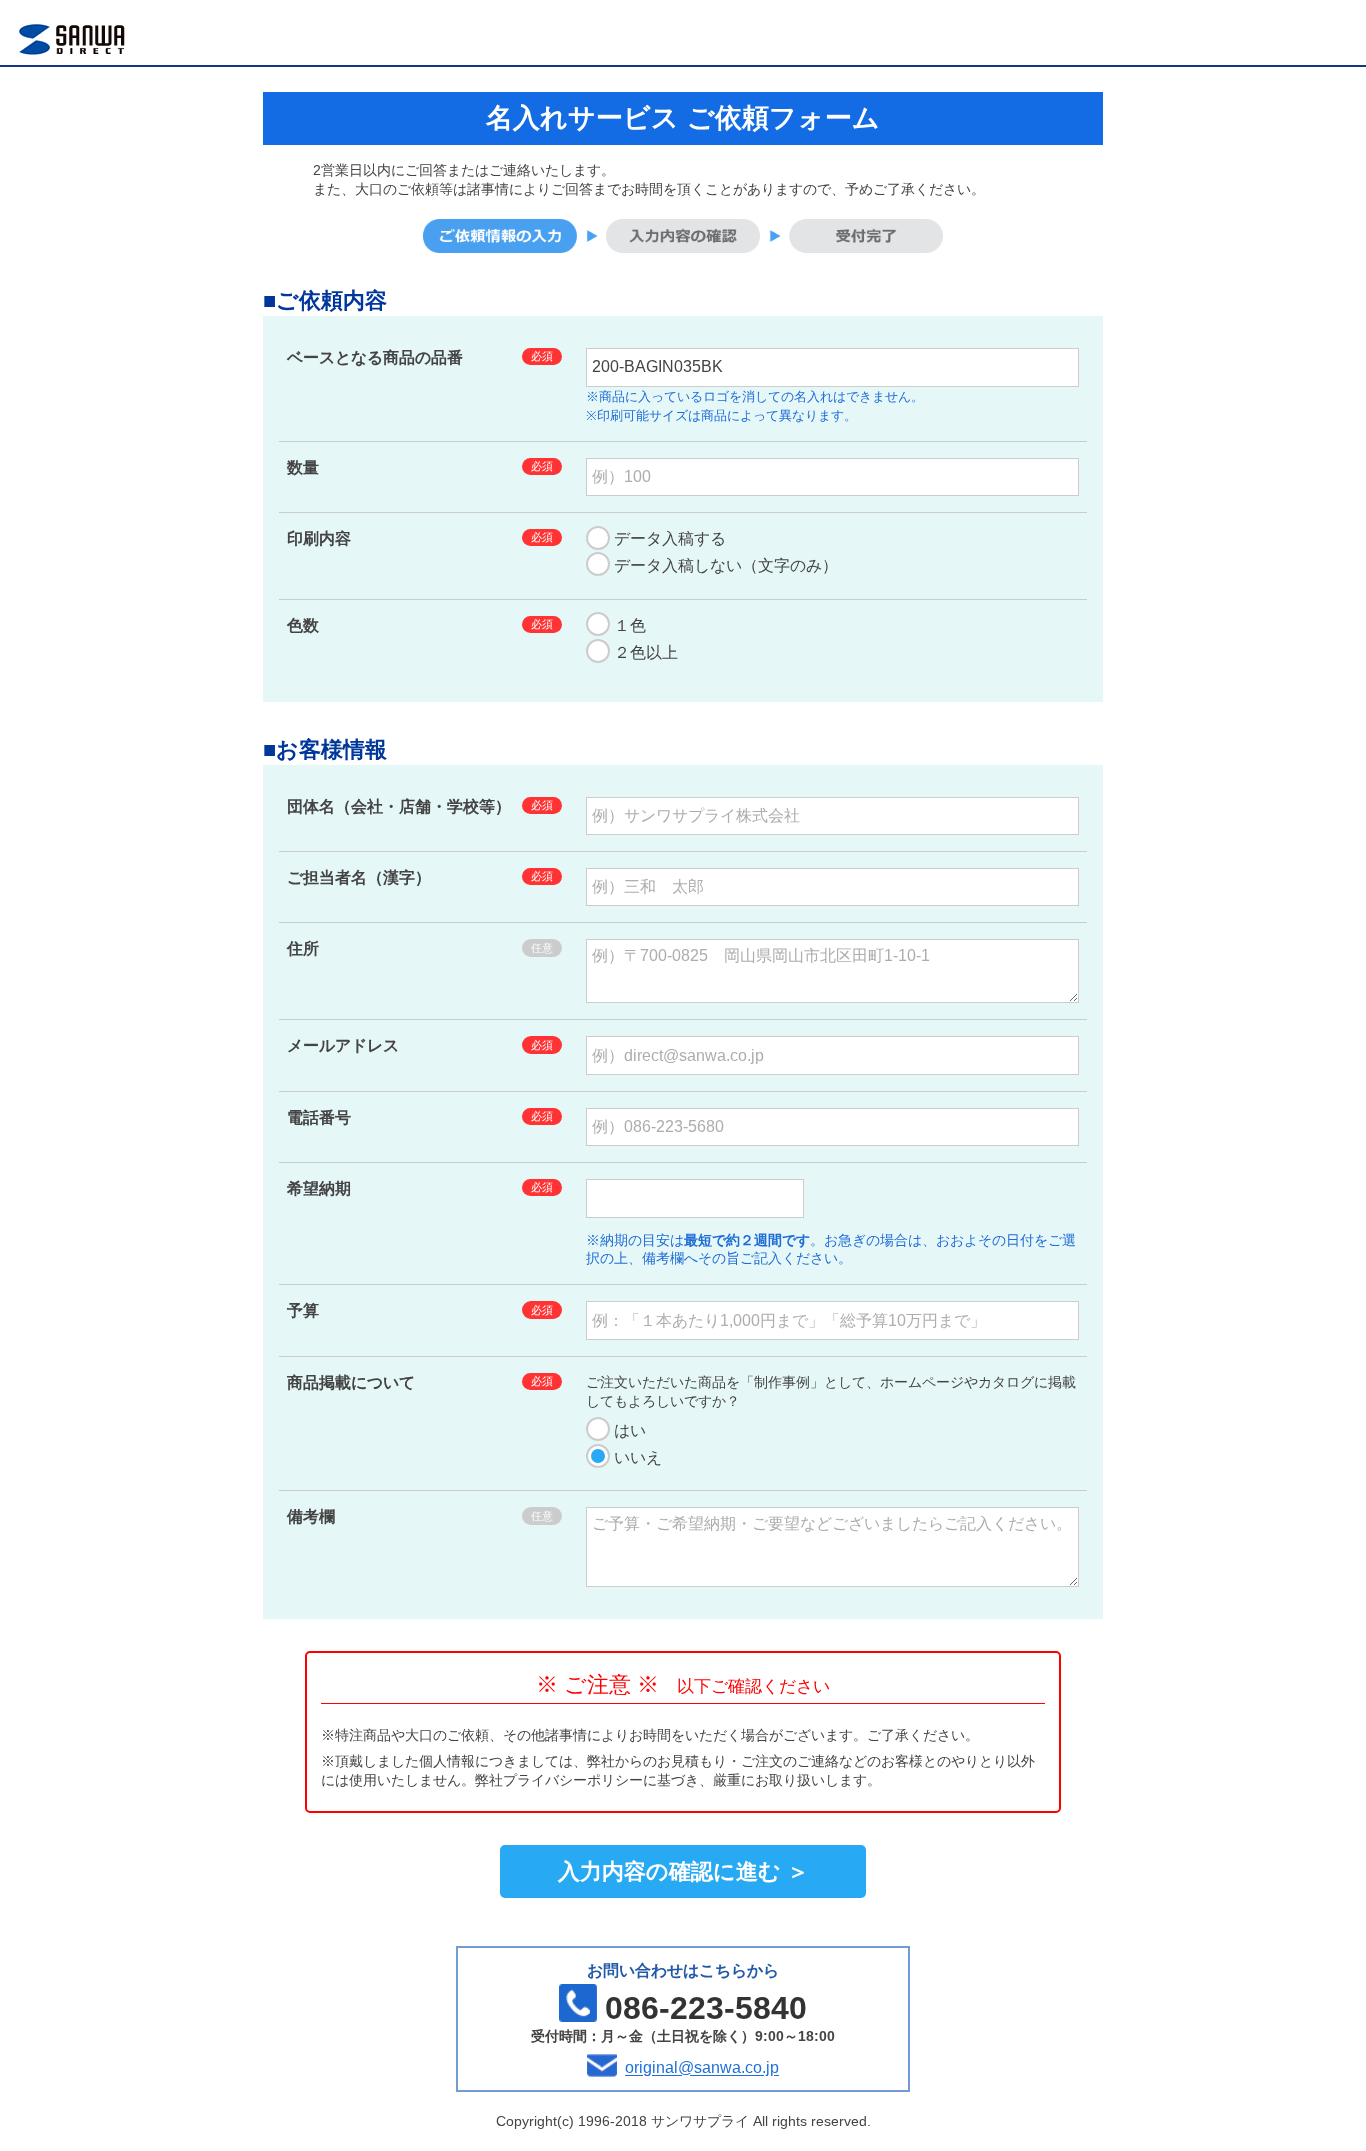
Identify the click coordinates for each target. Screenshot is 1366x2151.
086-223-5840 (706, 2008)
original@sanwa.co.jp (702, 2068)
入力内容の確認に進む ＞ (683, 1871)
